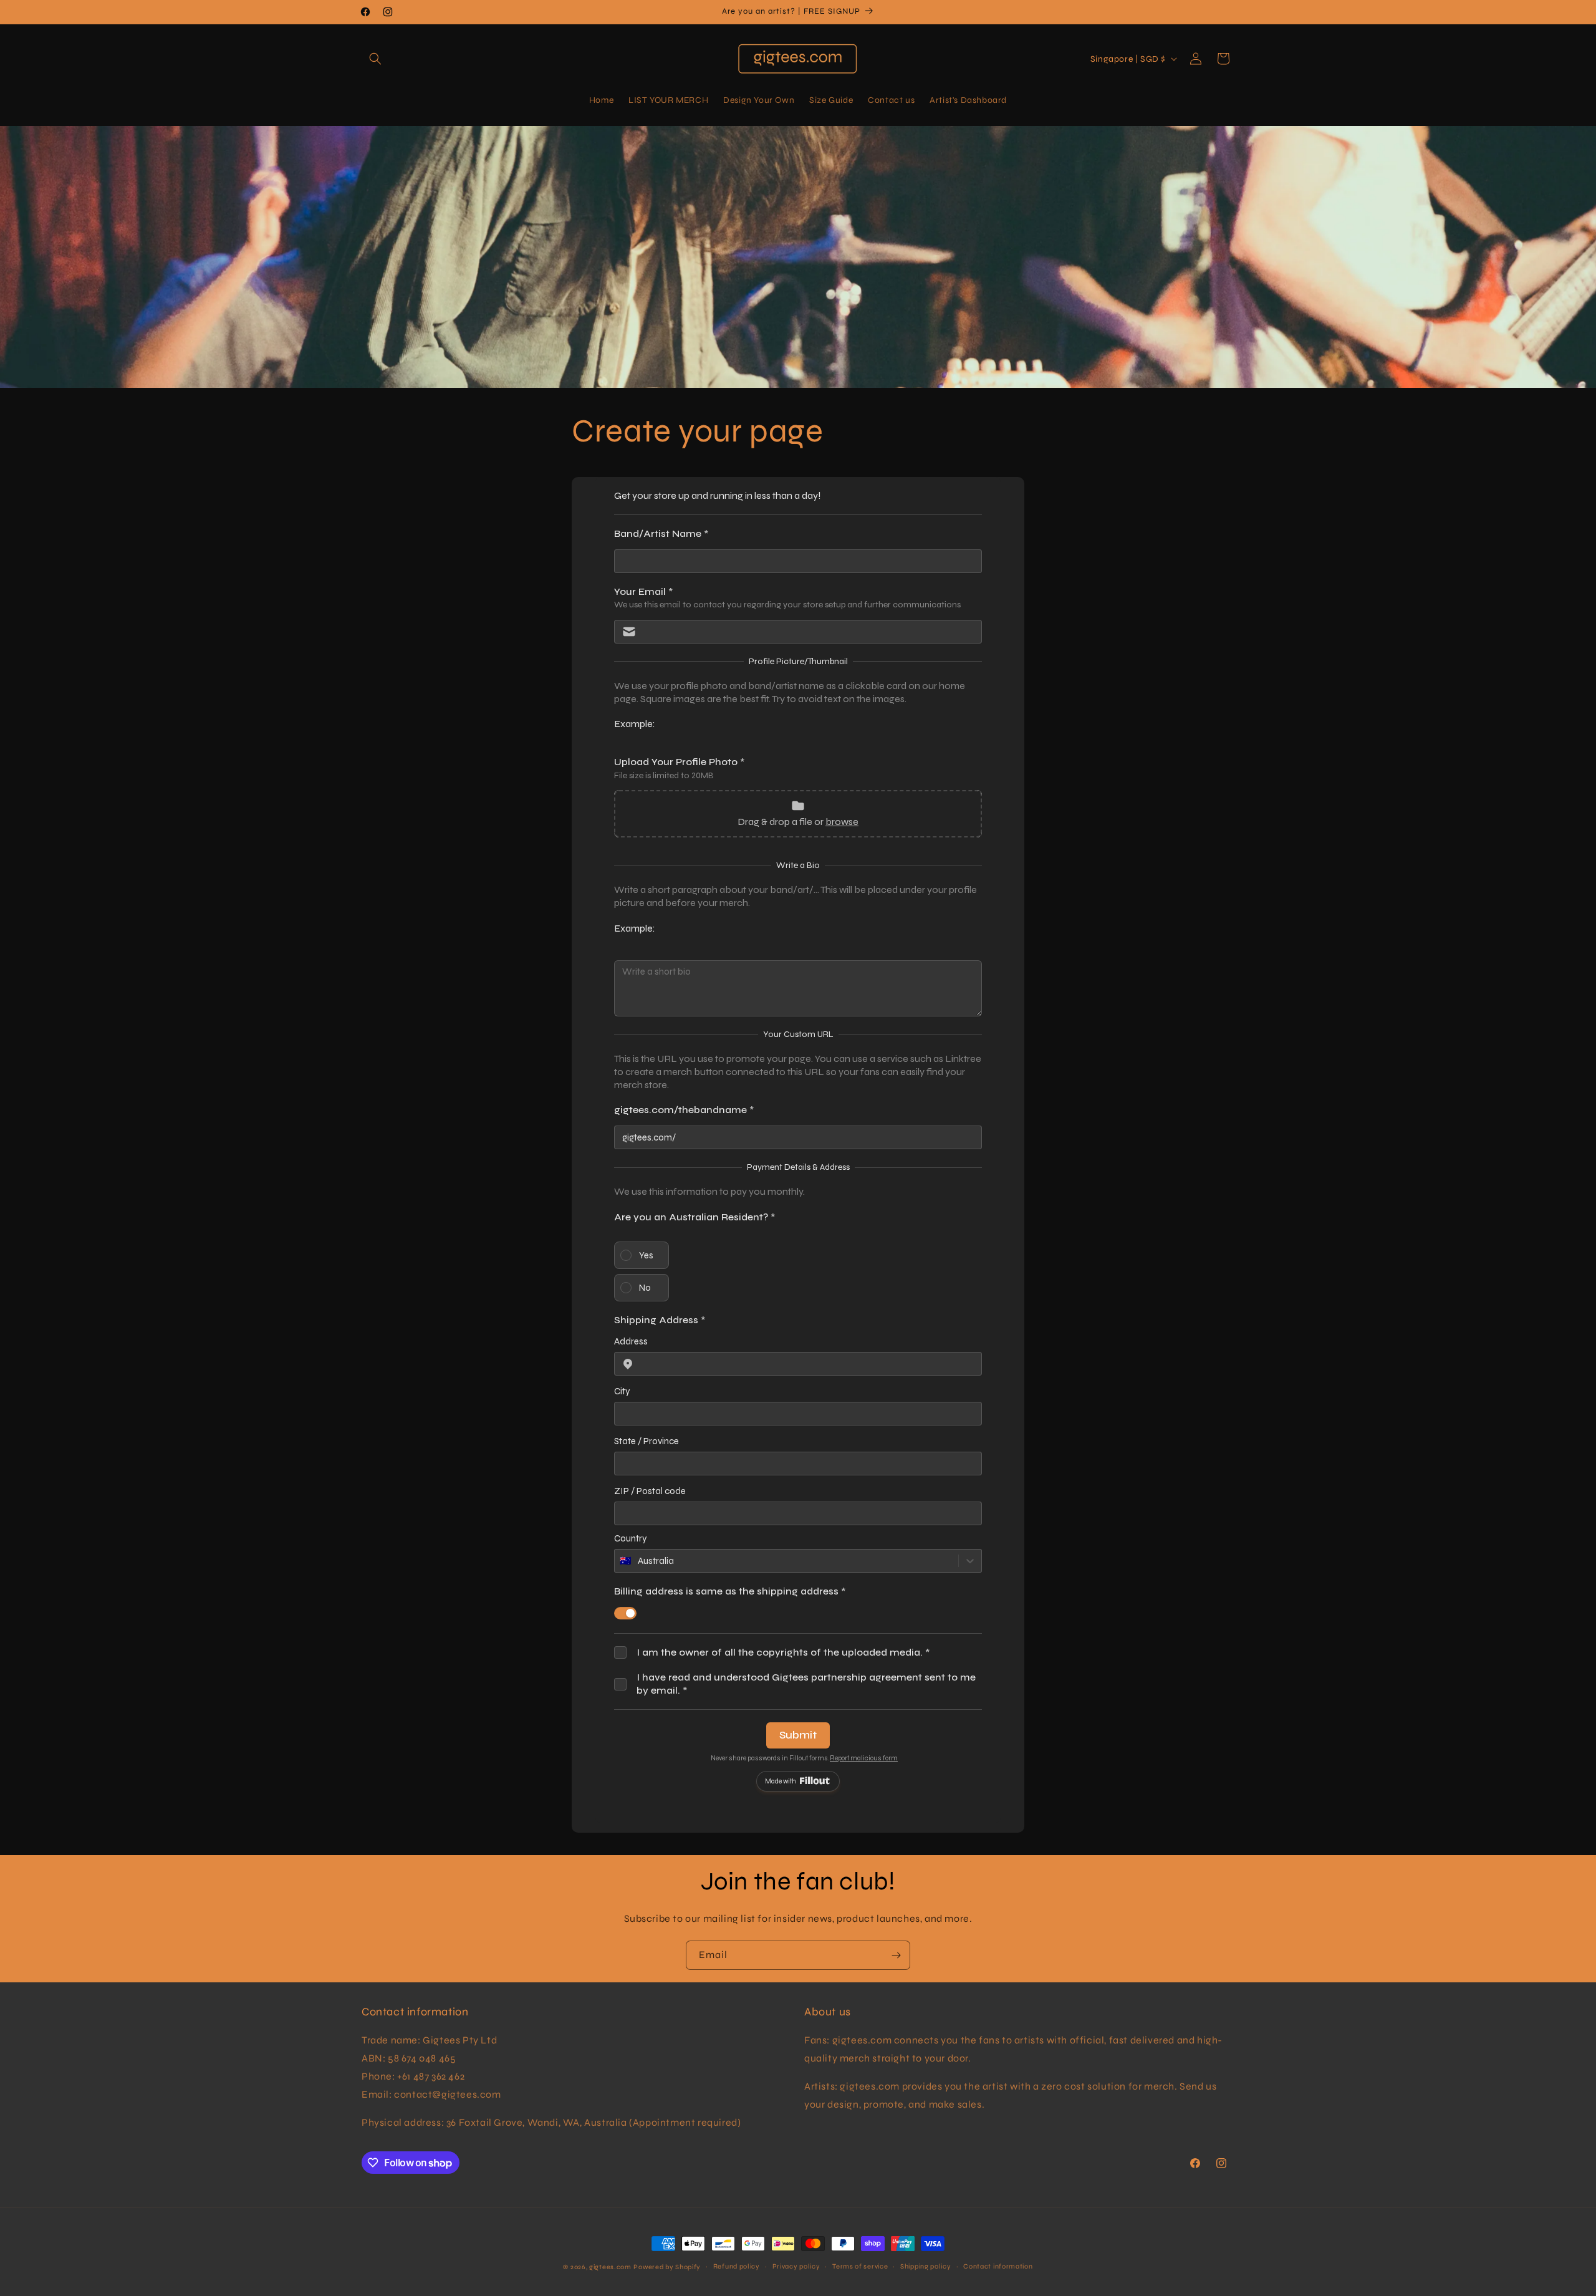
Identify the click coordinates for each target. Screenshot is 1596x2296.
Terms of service (860, 2266)
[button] (375, 59)
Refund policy (737, 2266)
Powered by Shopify (667, 2267)
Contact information (998, 2266)
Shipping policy (926, 2266)
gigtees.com (610, 2267)
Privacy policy (796, 2266)
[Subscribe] (896, 1955)
